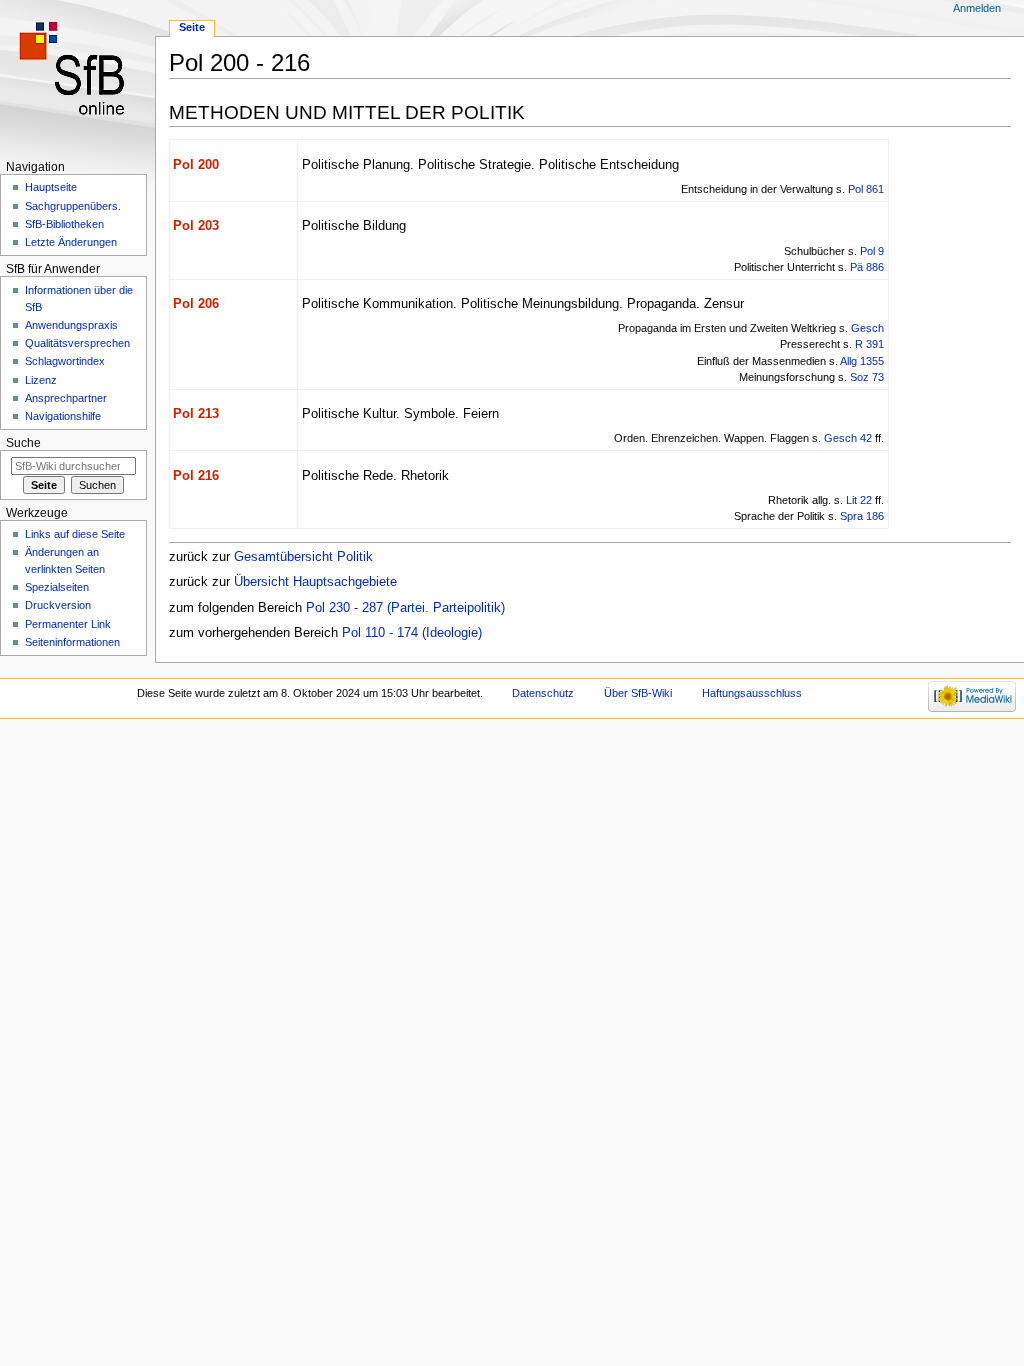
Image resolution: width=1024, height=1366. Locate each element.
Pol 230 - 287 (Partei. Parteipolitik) (405, 608)
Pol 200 (196, 165)
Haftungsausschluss (752, 693)
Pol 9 (872, 251)
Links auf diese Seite (75, 534)
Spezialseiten (57, 587)
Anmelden (977, 8)
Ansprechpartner (66, 398)
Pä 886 (867, 267)
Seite (192, 27)
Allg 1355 (862, 361)
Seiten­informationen (72, 642)
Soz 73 (867, 377)
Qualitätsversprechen (77, 343)
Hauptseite (51, 187)
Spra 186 (862, 516)
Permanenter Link (68, 624)
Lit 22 (859, 500)
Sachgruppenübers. (73, 206)
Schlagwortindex (65, 361)
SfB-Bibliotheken (64, 224)
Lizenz (41, 380)
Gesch (867, 328)
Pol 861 (866, 189)
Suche (23, 443)
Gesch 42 (848, 438)
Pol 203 (196, 226)
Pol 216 (196, 476)
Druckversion (58, 605)
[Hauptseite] (77, 77)
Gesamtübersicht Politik (303, 557)
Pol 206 (196, 304)
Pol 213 (196, 414)
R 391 (869, 344)
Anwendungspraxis (71, 325)
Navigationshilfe (63, 416)
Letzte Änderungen (71, 242)
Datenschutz (543, 693)
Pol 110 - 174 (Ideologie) (412, 633)
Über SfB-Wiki (638, 693)
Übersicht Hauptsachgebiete (315, 582)
